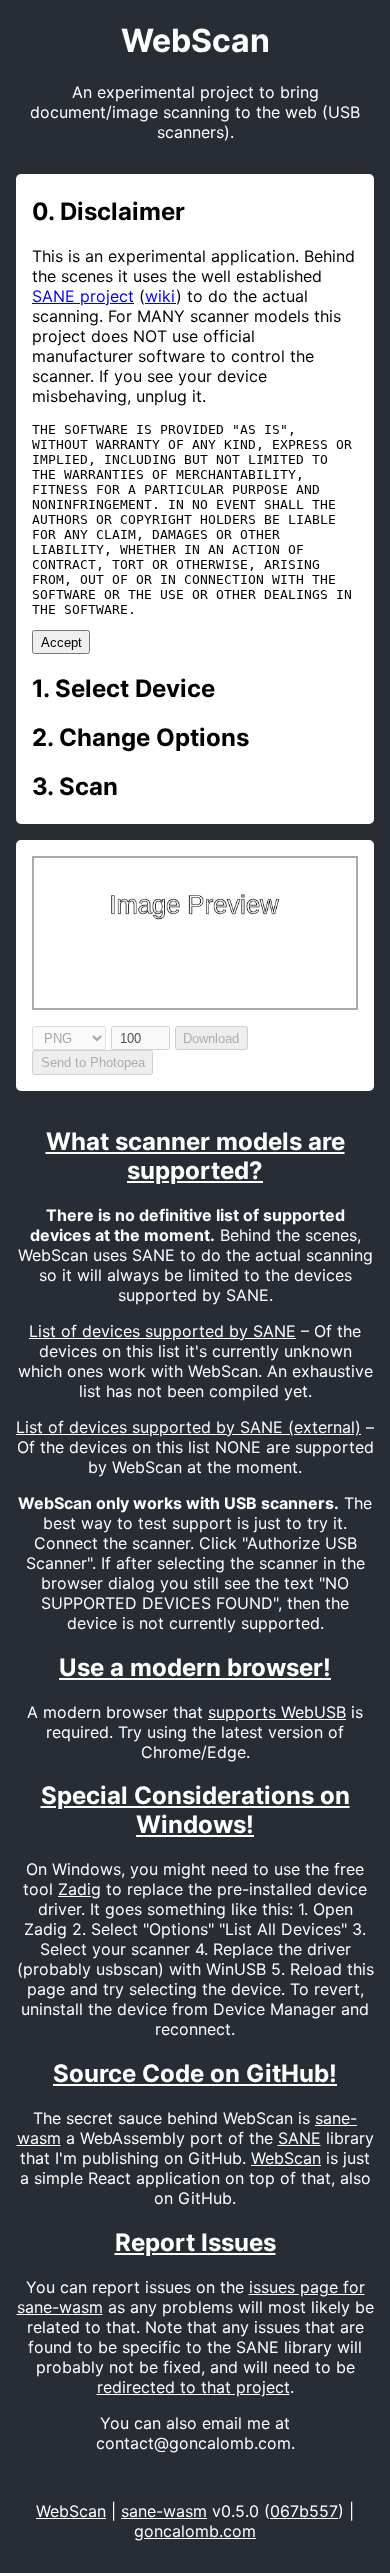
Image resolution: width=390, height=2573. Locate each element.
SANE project (83, 296)
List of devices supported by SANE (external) (188, 1427)
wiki (160, 296)
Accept (61, 642)
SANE (299, 2138)
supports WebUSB (277, 1712)
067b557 (304, 2511)
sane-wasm (164, 2511)
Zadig (79, 1889)
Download (211, 1038)
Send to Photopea (93, 1062)
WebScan (286, 2158)
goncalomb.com (195, 2531)
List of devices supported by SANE (162, 1331)
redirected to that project (193, 2387)
